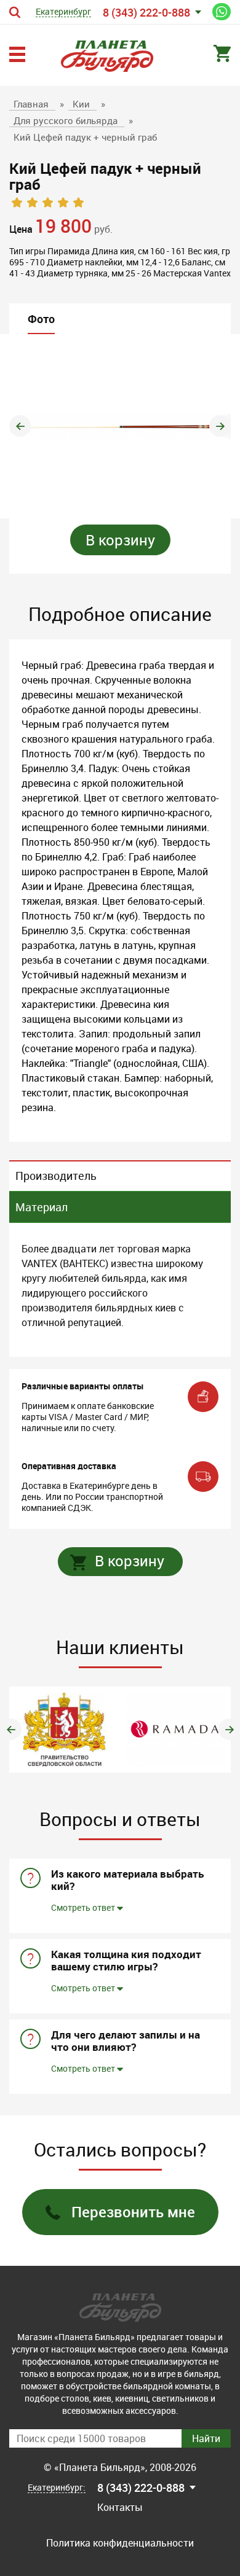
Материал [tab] (42, 1207)
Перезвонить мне (133, 2212)
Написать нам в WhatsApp (222, 12)
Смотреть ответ (84, 1907)
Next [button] (220, 426)
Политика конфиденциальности (120, 2543)
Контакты (120, 2507)
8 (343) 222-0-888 (146, 12)
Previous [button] (20, 426)
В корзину (120, 540)
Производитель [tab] (56, 1176)
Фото (41, 319)
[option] (120, 426)
